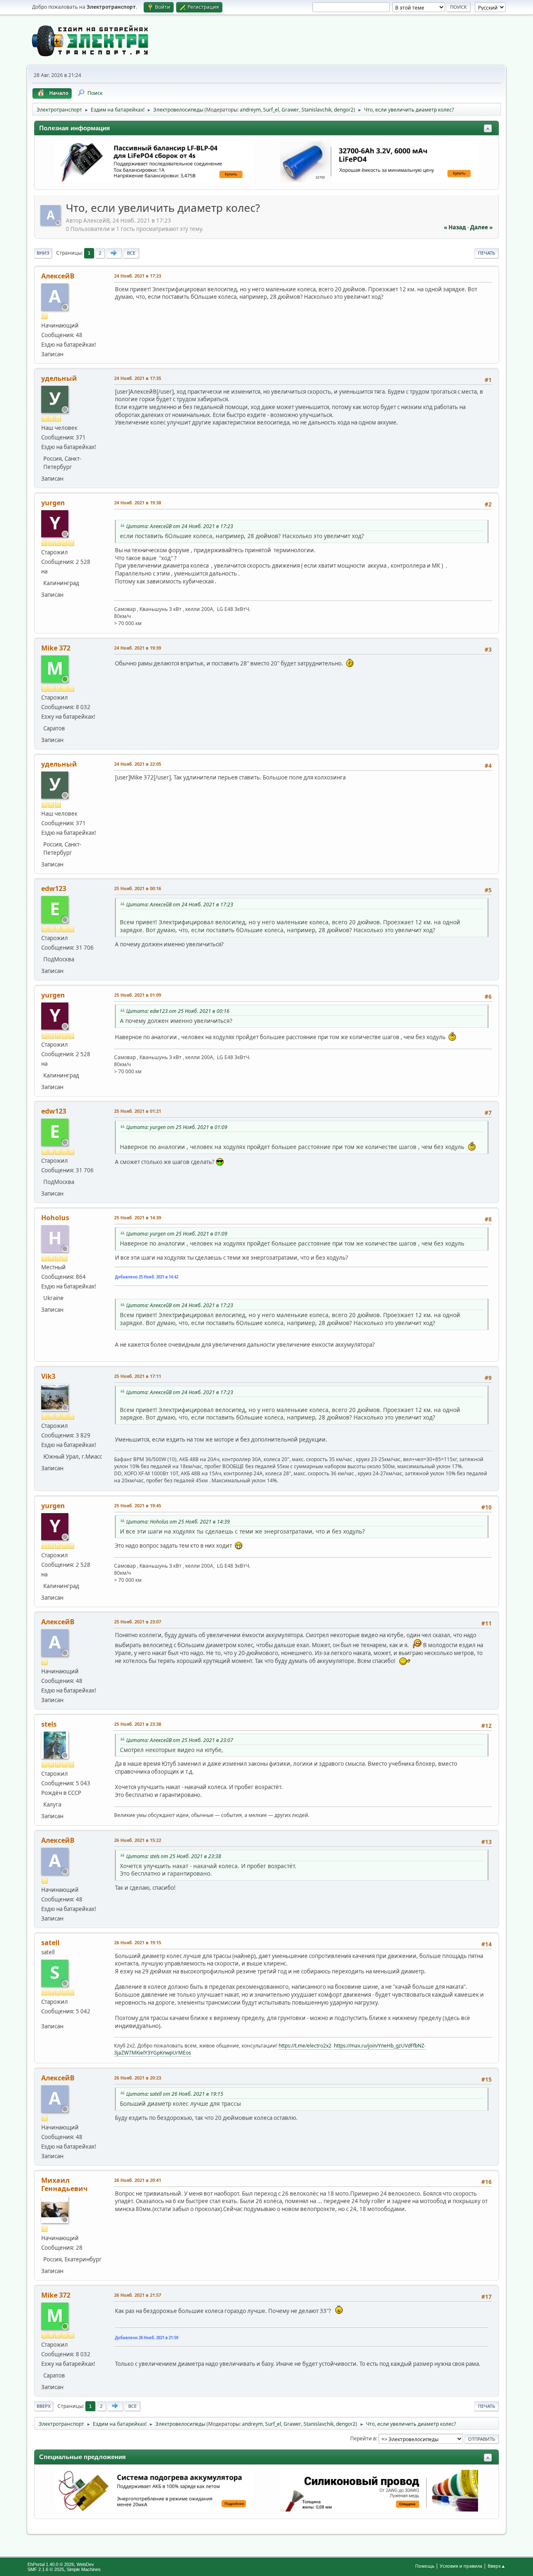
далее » (481, 227)
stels (49, 1724)
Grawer (290, 110)
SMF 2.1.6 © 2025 (46, 2569)
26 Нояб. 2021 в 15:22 (138, 1840)
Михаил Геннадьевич (64, 2184)
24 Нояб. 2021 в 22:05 (138, 764)
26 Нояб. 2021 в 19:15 (138, 1942)
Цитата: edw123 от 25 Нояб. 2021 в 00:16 (178, 1011)
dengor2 (344, 110)
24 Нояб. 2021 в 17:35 (138, 378)
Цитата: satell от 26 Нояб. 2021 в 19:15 (175, 2094)
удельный (59, 378)
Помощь (425, 2566)
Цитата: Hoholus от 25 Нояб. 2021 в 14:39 (178, 1522)
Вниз (43, 253)
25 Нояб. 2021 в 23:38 (138, 1724)
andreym (250, 110)
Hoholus (55, 1218)
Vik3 (48, 1376)
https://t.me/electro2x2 (305, 2046)
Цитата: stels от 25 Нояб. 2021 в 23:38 (174, 1856)
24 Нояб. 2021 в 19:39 (138, 648)
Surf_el (271, 110)
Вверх (44, 2406)
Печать (487, 253)
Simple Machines (84, 2569)
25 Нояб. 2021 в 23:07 (138, 1622)
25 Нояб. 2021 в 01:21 (138, 1111)
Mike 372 (56, 648)
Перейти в (363, 2438)
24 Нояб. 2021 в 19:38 (138, 503)
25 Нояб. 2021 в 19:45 (138, 1505)
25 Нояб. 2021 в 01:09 (138, 995)
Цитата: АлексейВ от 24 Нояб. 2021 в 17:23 (180, 526)
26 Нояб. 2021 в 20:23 (138, 2078)
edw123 (54, 888)
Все (131, 253)
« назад (455, 227)
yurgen (53, 503)
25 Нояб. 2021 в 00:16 (138, 888)
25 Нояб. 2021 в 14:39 (138, 1217)
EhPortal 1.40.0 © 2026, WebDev (61, 2564)
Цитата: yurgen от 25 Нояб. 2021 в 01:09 (177, 1127)
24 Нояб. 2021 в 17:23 (138, 276)
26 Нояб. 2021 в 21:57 (138, 2295)
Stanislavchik (316, 110)
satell (50, 1943)
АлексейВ (58, 276)
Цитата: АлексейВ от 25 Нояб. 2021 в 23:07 (180, 1740)
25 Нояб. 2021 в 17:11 (138, 1376)
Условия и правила (461, 2566)
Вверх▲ (497, 2566)
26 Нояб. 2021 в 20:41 (138, 2180)
